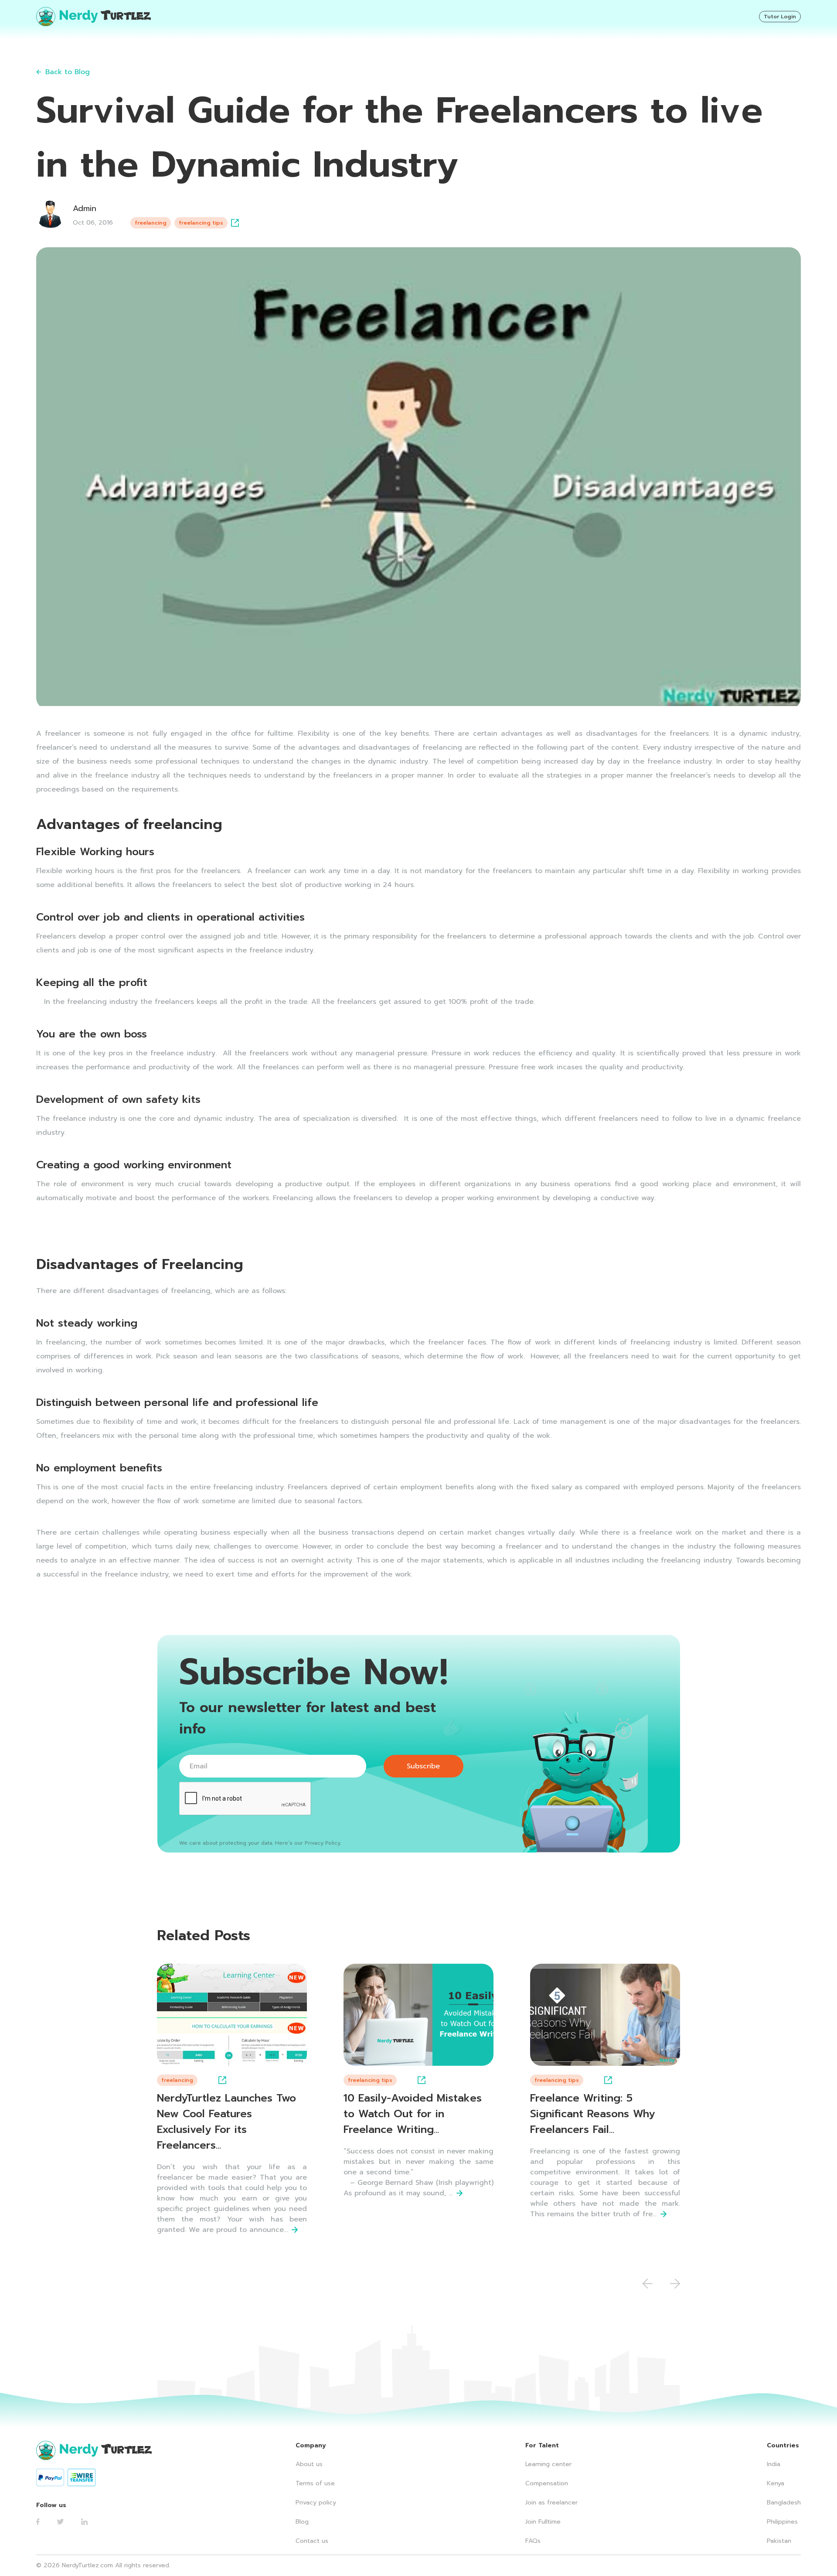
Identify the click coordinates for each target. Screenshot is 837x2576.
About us (309, 2464)
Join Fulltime (543, 2522)
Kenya (776, 2483)
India (774, 2464)
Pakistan (779, 2541)
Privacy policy (316, 2503)
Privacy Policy (323, 1843)
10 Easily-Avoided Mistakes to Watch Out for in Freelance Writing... (413, 2114)
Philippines (782, 2522)
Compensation (547, 2483)
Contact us (312, 2541)
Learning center (548, 2464)
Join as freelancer (551, 2503)
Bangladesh (784, 2503)
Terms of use (315, 2483)
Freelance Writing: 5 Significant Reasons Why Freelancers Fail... (592, 2114)
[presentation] (648, 2284)
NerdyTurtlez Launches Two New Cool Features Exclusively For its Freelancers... (226, 2122)
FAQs (533, 2541)
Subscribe (423, 1766)
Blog (302, 2522)
